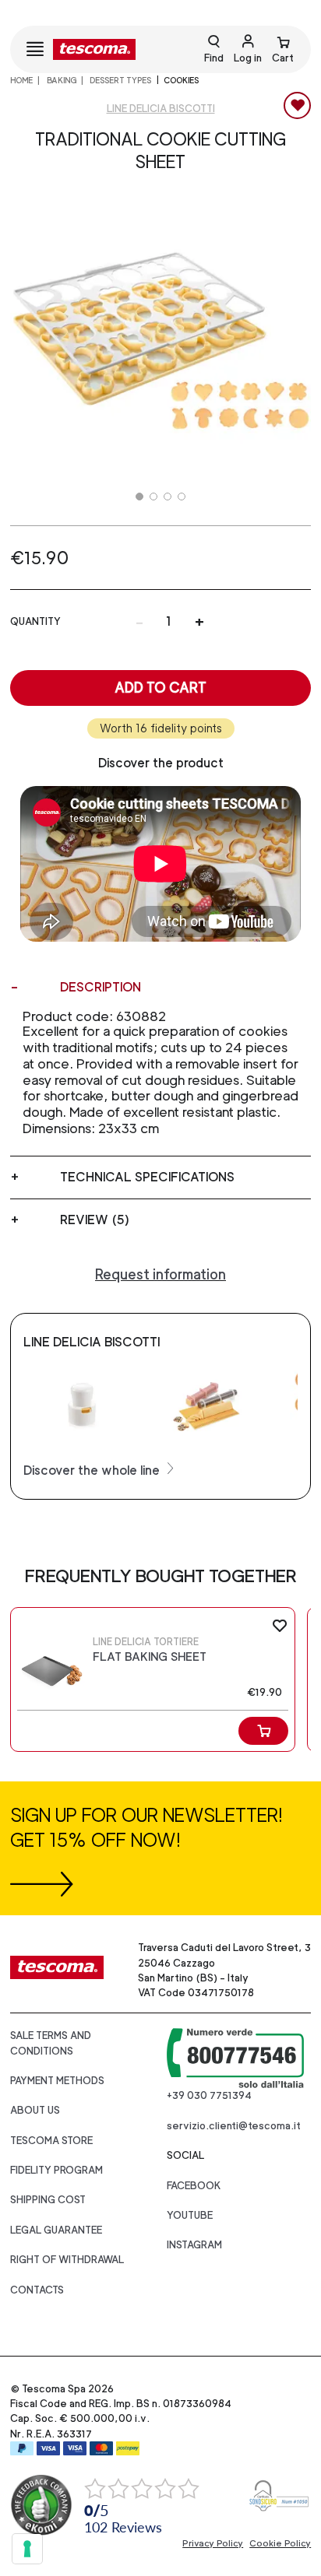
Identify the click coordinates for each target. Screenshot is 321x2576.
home (21, 80)
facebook (194, 2186)
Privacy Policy (213, 2543)
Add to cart (160, 688)
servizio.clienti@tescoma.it (234, 2126)
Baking (61, 80)
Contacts (37, 2290)
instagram (194, 2245)
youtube (190, 2215)
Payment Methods (57, 2081)
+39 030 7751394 (209, 2095)
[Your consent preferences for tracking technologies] (27, 2549)
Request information (160, 1274)
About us (35, 2110)
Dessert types (120, 80)
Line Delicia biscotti (161, 109)
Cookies (181, 80)
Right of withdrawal (67, 2260)
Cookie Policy (280, 2543)
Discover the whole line (93, 1470)
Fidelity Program (56, 2170)
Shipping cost (48, 2200)
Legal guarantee (56, 2230)
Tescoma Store (51, 2141)
